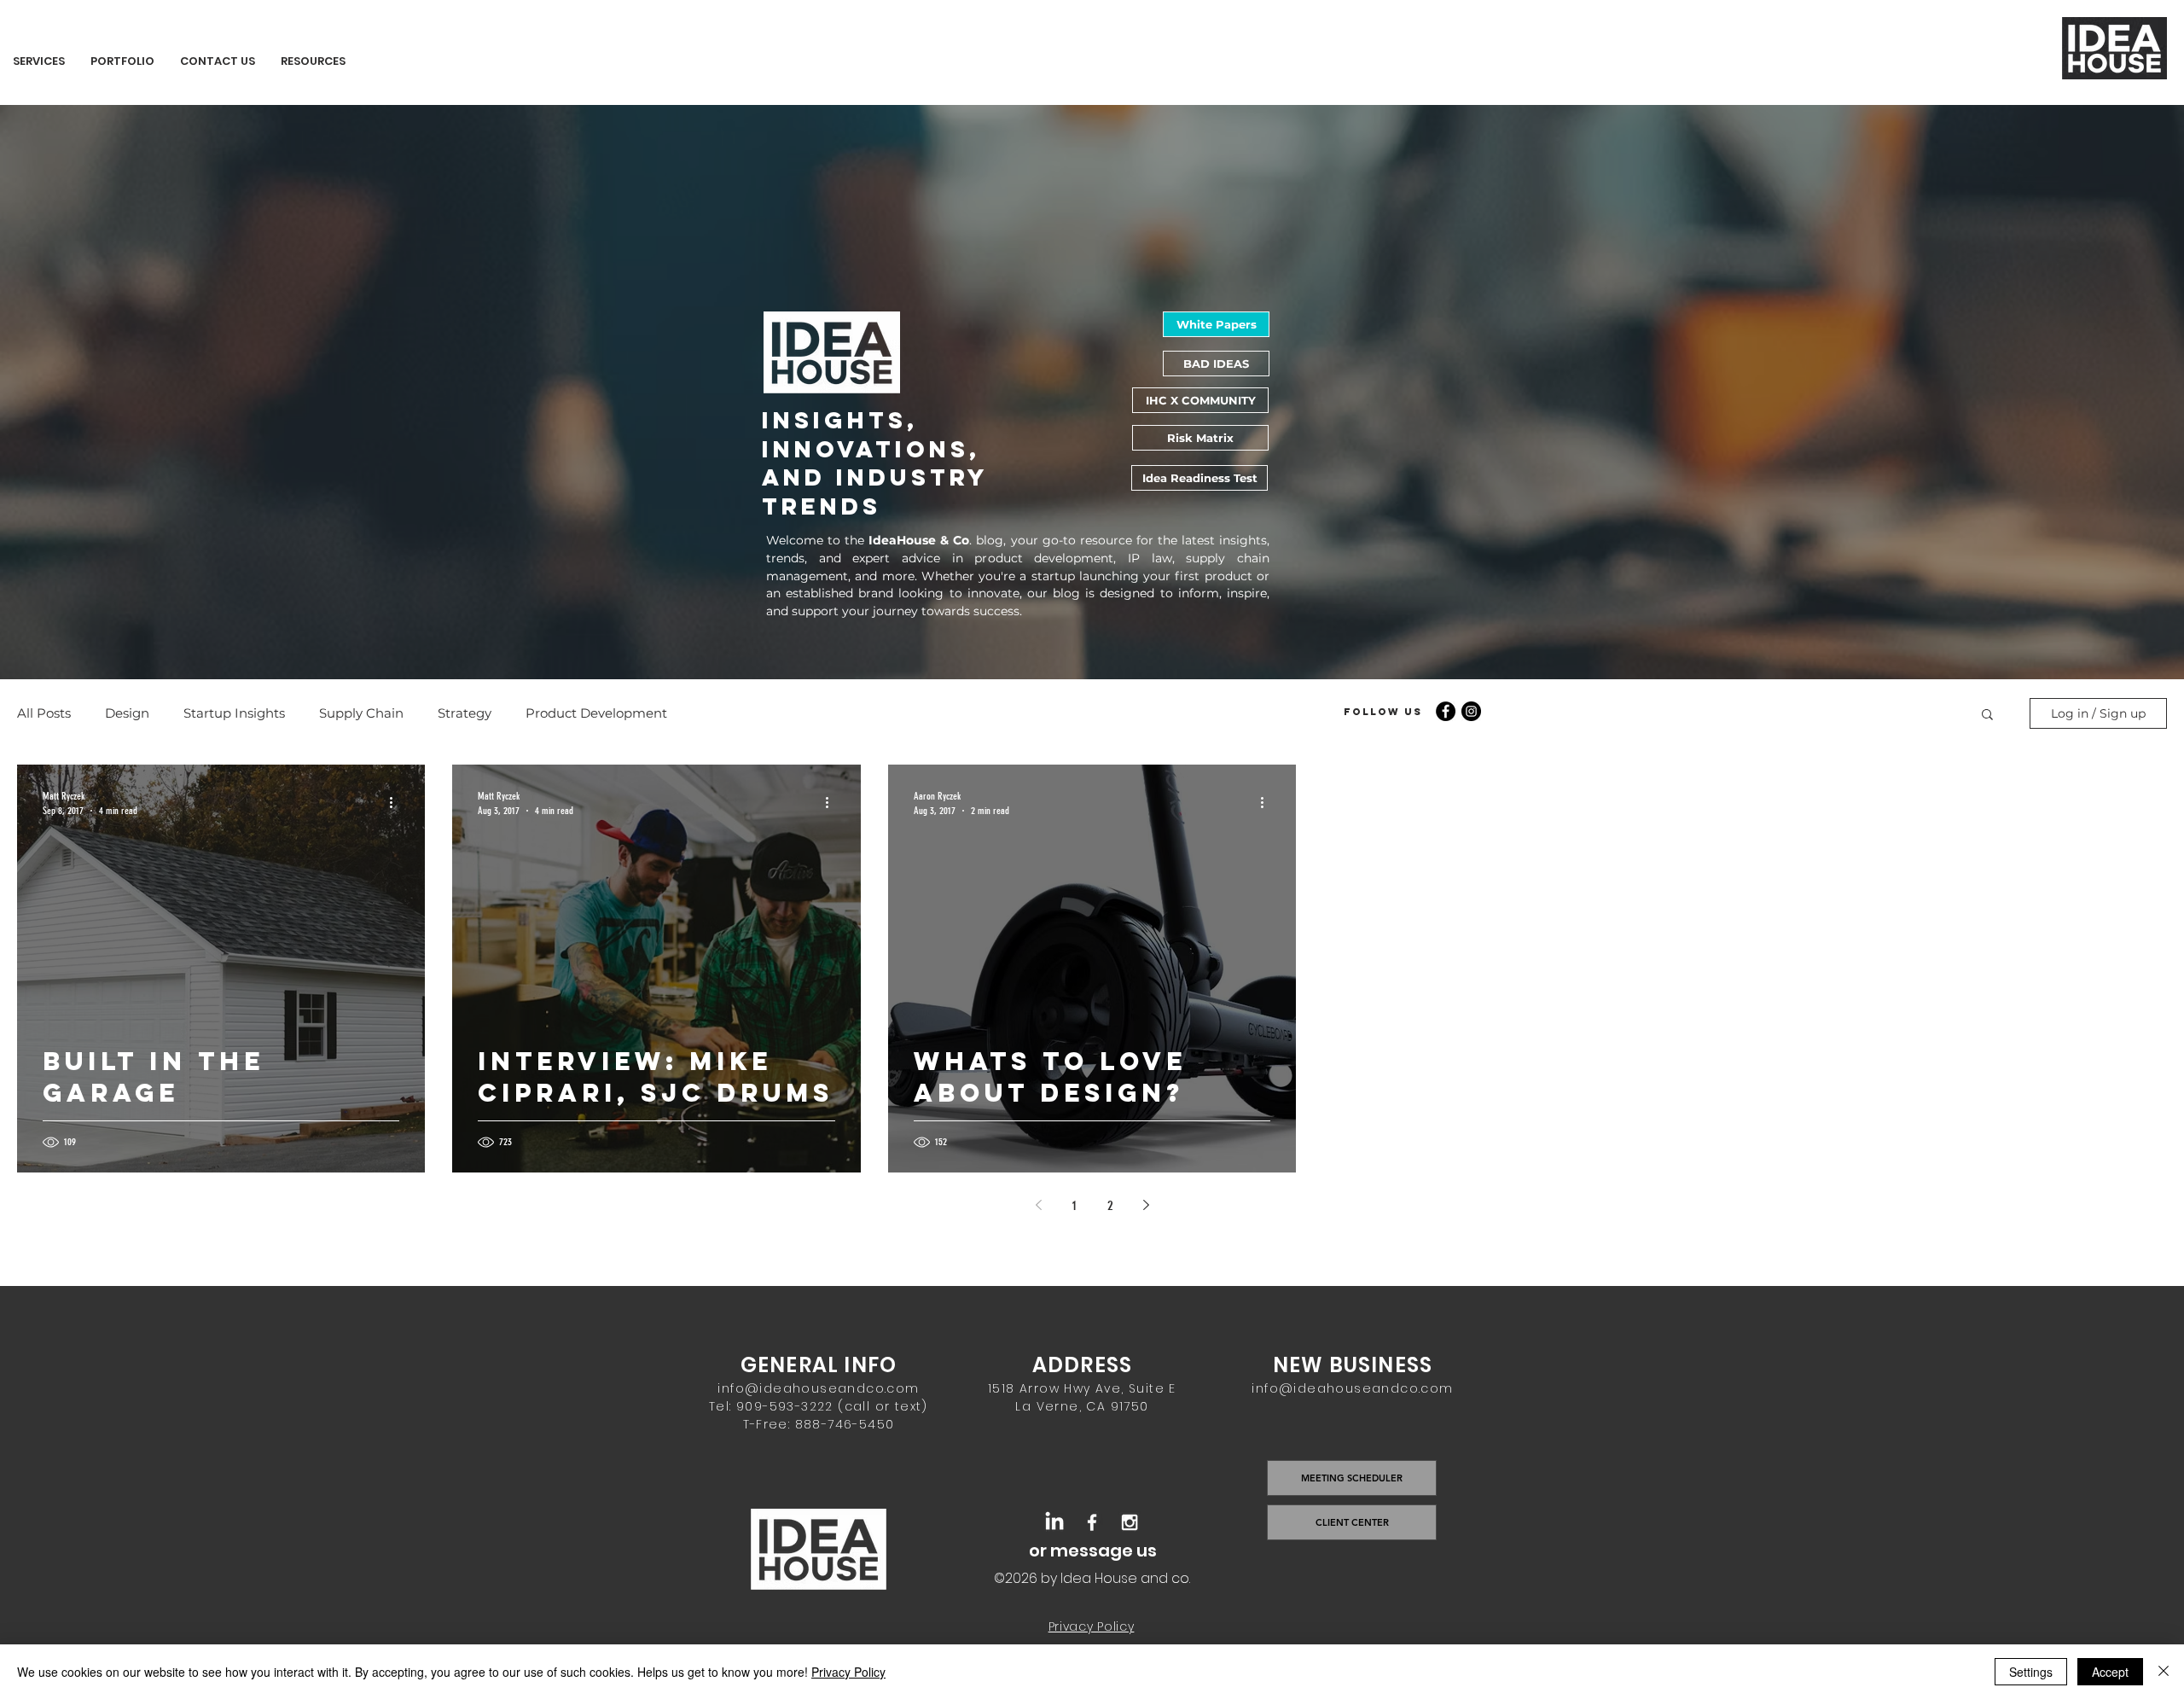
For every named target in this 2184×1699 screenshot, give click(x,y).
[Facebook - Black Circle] (1446, 711)
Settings (2031, 1672)
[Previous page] (1038, 1205)
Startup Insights (234, 713)
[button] (1987, 716)
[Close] (2164, 1672)
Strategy (465, 713)
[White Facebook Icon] (1092, 1522)
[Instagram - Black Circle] (1471, 711)
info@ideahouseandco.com (818, 1388)
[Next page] (1146, 1205)
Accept (2110, 1672)
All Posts (44, 713)
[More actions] (397, 802)
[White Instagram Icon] (1130, 1522)
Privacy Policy (848, 1672)
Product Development (596, 713)
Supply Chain (361, 713)
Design (127, 713)
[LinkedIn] (1054, 1522)
